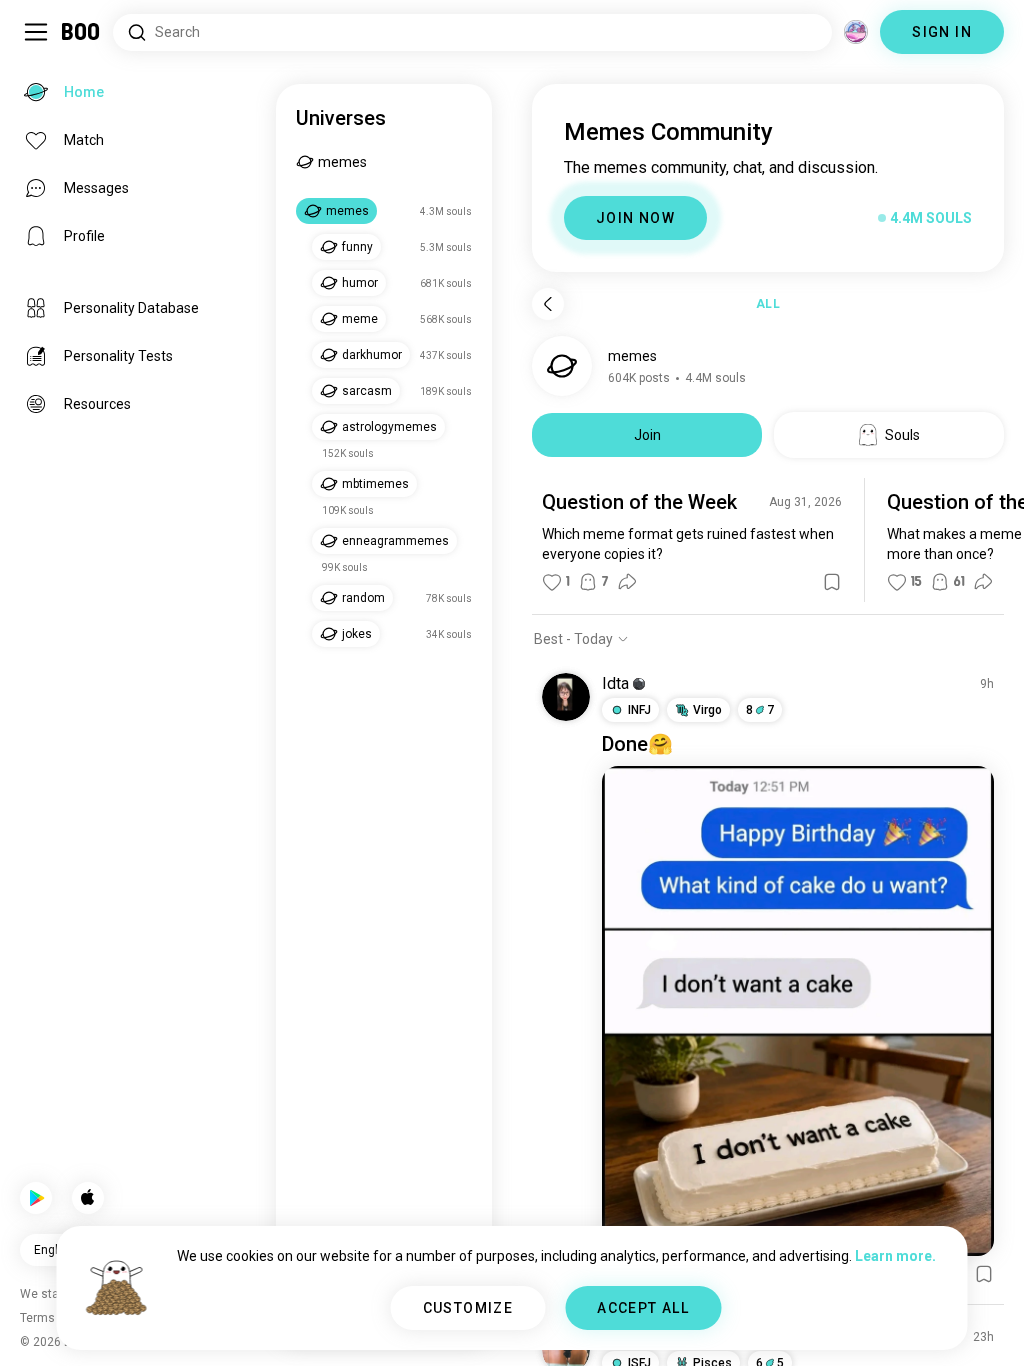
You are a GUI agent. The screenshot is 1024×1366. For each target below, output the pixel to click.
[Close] (44, 44)
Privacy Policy (628, 1326)
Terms (545, 1326)
